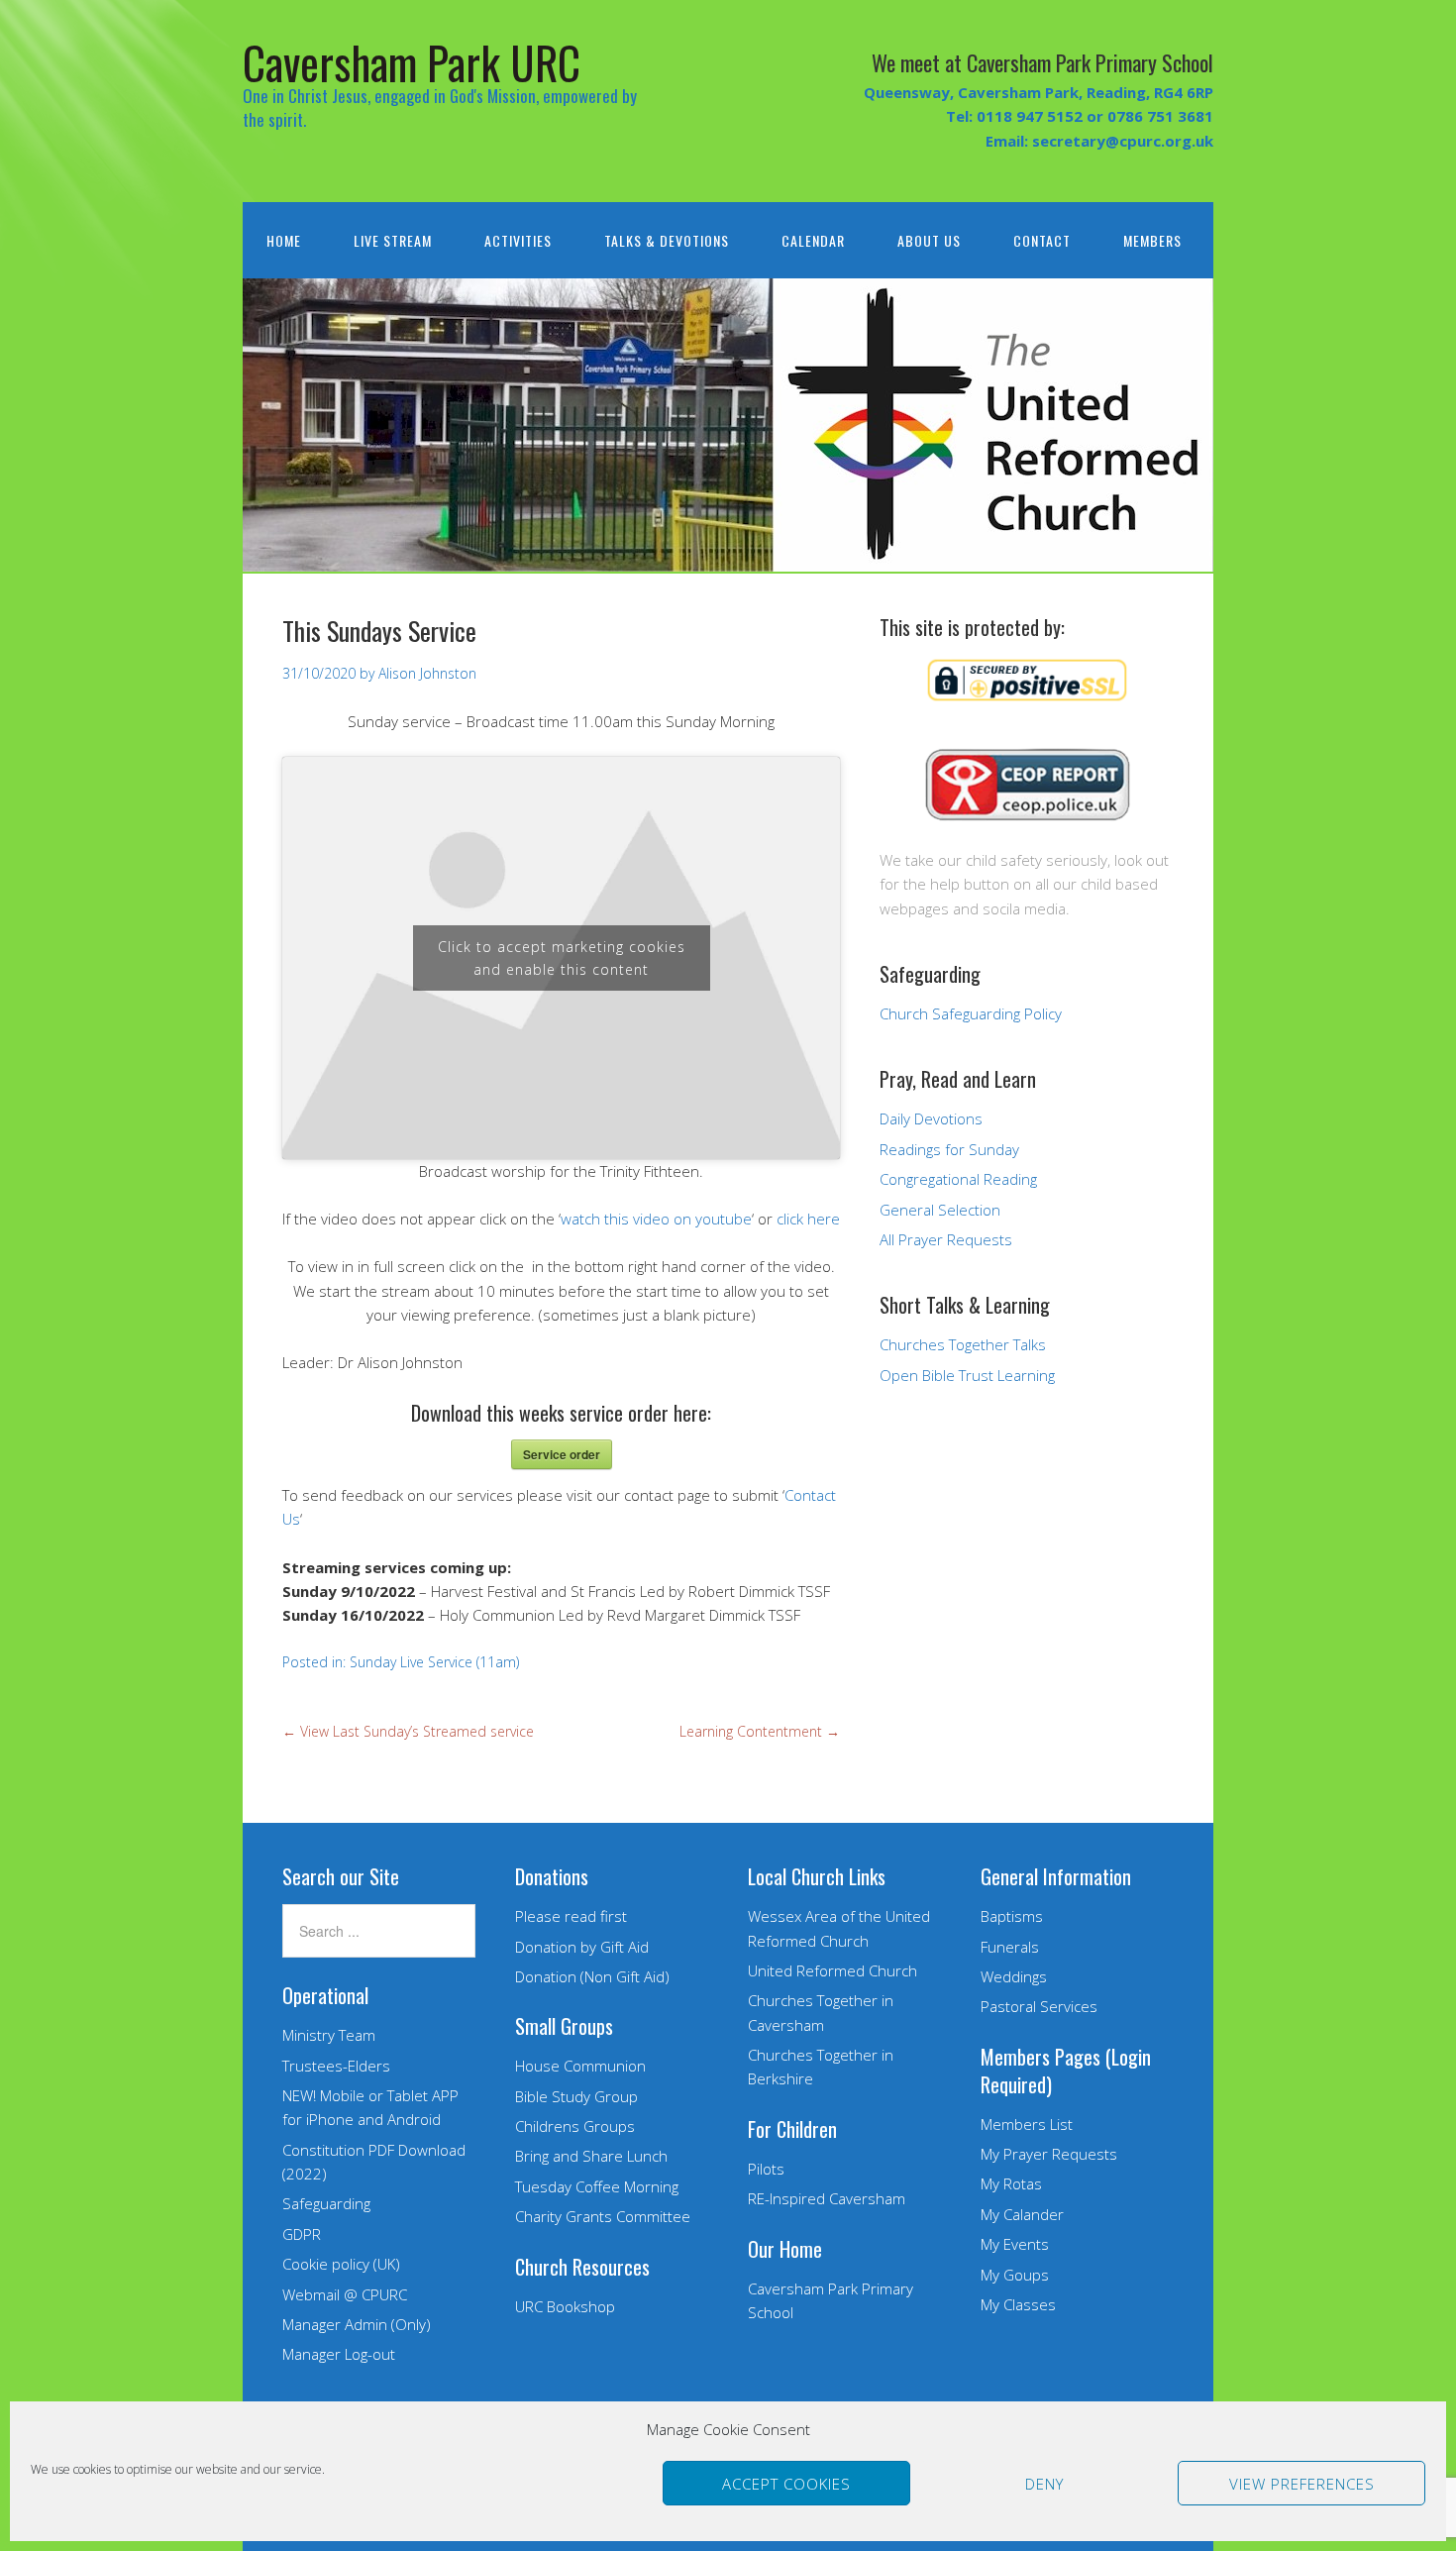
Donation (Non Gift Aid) (592, 1976)
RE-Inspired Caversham (827, 2198)
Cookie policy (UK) (341, 2264)
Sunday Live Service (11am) (434, 1662)
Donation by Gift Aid (582, 1947)
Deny (1044, 2484)
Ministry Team (329, 2035)
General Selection (940, 1210)
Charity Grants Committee (603, 2216)
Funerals (1010, 1947)
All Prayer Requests (946, 1239)
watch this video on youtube (656, 1219)
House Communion (580, 2066)
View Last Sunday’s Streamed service (408, 1731)
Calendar (813, 240)
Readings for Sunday (949, 1149)
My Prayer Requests (1049, 2154)
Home (284, 240)
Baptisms (1012, 1916)
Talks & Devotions (667, 240)
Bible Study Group (576, 2096)
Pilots (766, 2169)
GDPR (302, 2234)
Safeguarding (326, 2203)
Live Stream (393, 240)
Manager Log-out (339, 2354)
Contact (1042, 240)
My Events (1015, 2244)
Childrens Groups (575, 2126)
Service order (562, 1454)
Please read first (571, 1916)
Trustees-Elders (336, 2066)
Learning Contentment (760, 1731)
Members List (1027, 2124)
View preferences (1302, 2484)
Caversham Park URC (412, 62)
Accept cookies (786, 2484)
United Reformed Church (832, 1970)
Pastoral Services (1039, 2006)
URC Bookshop (565, 2306)
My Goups (1015, 2275)
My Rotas (1011, 2183)
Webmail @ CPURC (345, 2294)
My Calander (1022, 2214)
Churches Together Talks (963, 1344)
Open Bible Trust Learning (967, 1375)
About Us (929, 240)
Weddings (1014, 1976)
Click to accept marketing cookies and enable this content (562, 958)
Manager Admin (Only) (357, 2324)
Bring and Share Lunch (591, 2156)
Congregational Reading (958, 1179)
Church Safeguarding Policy (971, 1013)
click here (808, 1219)
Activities (518, 240)
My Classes (1018, 2304)
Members (1152, 240)
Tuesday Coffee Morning (597, 2186)
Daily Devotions (931, 1118)
